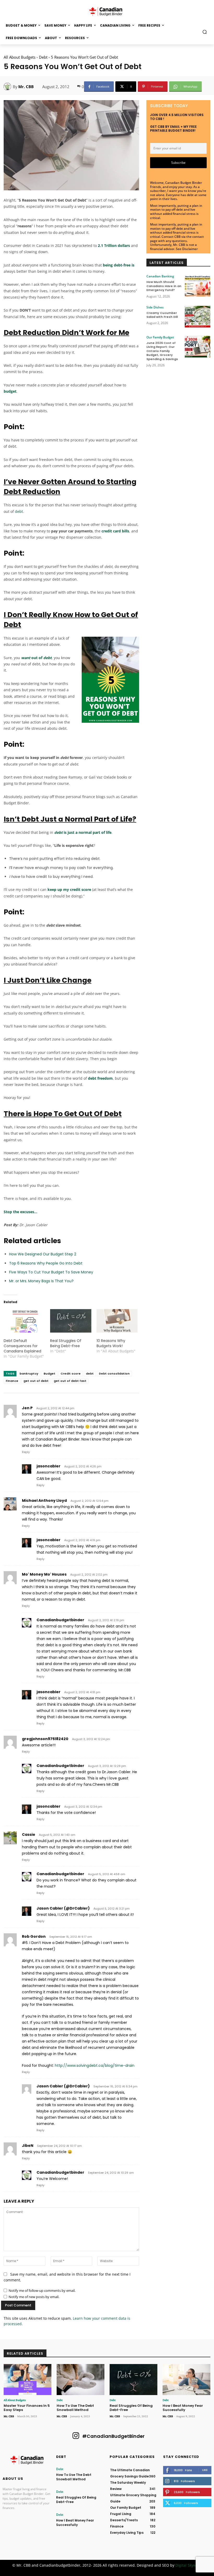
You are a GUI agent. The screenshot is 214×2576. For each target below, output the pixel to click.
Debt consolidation (114, 1374)
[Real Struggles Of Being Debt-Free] (71, 1321)
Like (205, 2470)
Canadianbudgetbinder (60, 1620)
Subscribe (178, 163)
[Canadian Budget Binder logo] (27, 2461)
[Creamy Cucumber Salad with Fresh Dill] (198, 317)
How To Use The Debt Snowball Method (75, 2408)
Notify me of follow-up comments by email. (42, 2291)
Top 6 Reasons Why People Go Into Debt (46, 1263)
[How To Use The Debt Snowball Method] (81, 2380)
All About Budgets (20, 57)
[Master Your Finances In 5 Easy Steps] (28, 2380)
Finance (12, 1381)
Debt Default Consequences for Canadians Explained (22, 1346)
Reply (26, 1452)
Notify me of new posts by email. (34, 2297)
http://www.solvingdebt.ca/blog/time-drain (95, 2065)
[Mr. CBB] (8, 87)
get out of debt (36, 1381)
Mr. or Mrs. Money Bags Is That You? (42, 1281)
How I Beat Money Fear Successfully (183, 2408)
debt (19, 511)
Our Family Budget (160, 337)
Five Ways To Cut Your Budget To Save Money (51, 1272)
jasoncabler (49, 1466)
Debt (43, 57)
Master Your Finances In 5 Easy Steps (27, 2408)
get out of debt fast (70, 1381)
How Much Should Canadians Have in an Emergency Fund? (164, 286)
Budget (49, 1374)
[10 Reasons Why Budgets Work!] (117, 1321)
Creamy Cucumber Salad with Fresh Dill (162, 315)
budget (10, 391)
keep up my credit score (69, 889)
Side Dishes (155, 307)
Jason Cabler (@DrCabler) (63, 1908)
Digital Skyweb (188, 2565)
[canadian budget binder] (107, 11)
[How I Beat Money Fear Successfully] (186, 2380)
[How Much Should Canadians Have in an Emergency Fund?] (198, 286)
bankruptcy (29, 1374)
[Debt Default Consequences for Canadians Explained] (24, 1321)
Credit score (71, 1374)
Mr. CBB (26, 87)
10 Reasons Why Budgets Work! (111, 1343)
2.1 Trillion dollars (114, 245)
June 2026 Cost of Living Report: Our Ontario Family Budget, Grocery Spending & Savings (162, 351)
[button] (205, 32)
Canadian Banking (160, 276)
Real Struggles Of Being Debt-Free (66, 1343)
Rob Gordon (34, 1936)
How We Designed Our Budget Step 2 (43, 1254)
